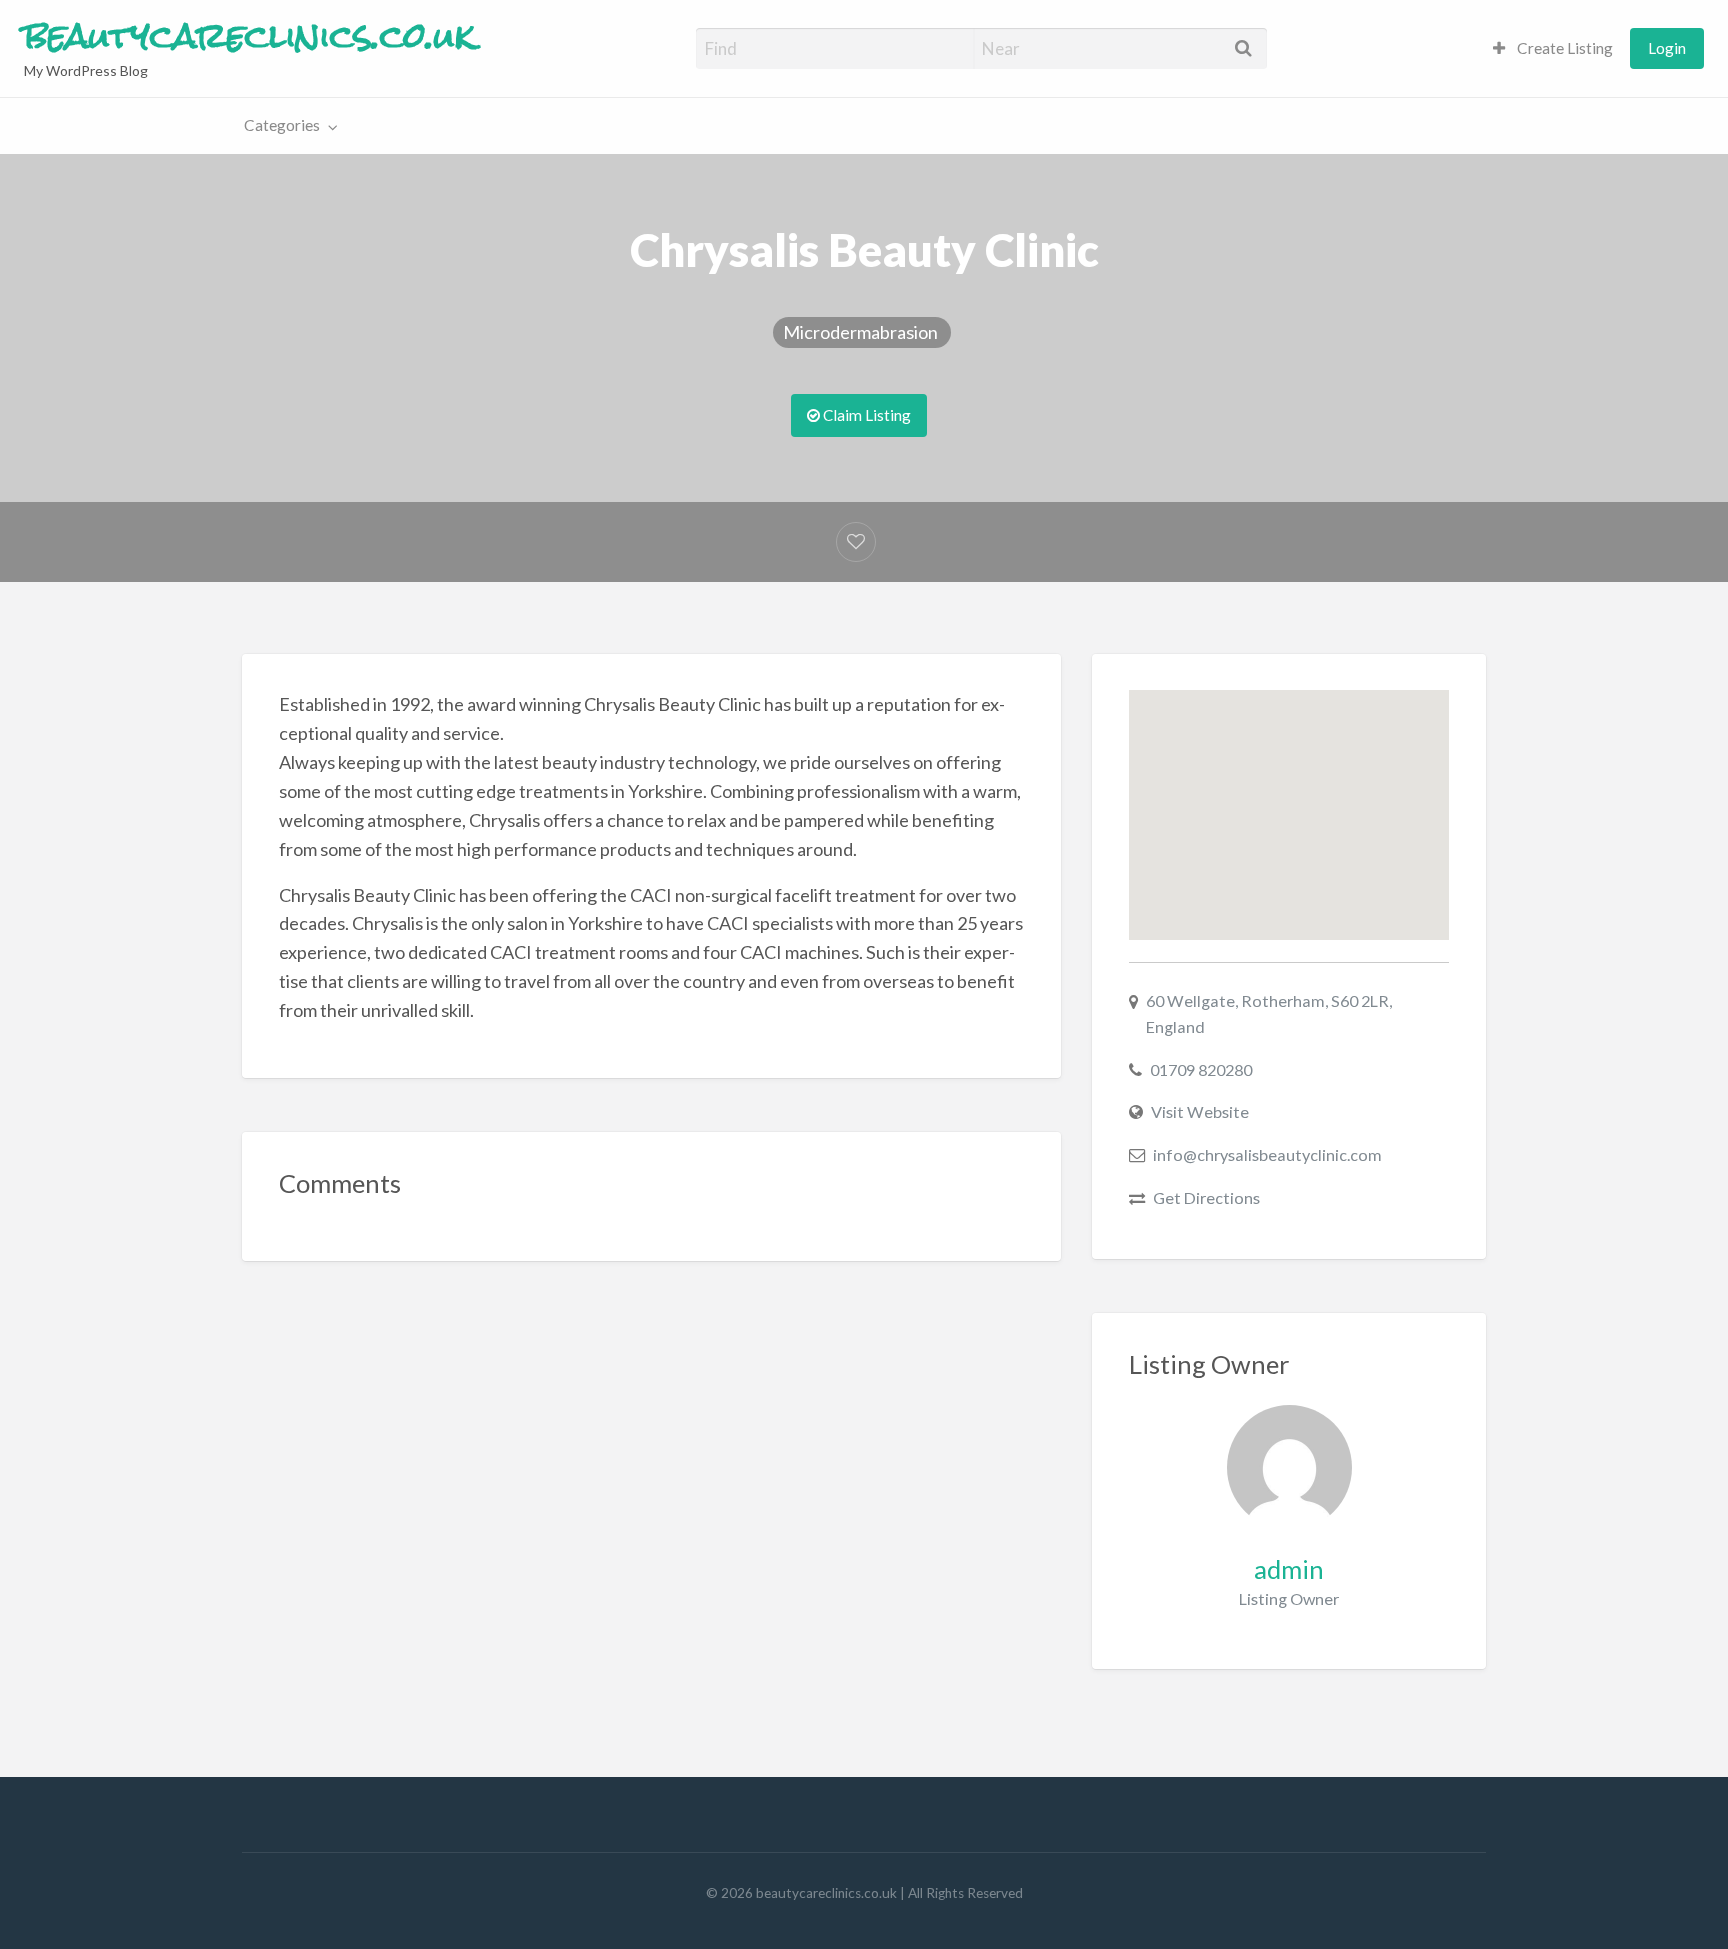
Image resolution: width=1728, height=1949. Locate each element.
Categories (282, 125)
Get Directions (1206, 1197)
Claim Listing (865, 415)
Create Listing (1563, 48)
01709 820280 (1201, 1069)
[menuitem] (1553, 48)
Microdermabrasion (862, 332)
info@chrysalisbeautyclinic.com (1267, 1154)
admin (1289, 1569)
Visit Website (1200, 1111)
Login (1667, 48)
